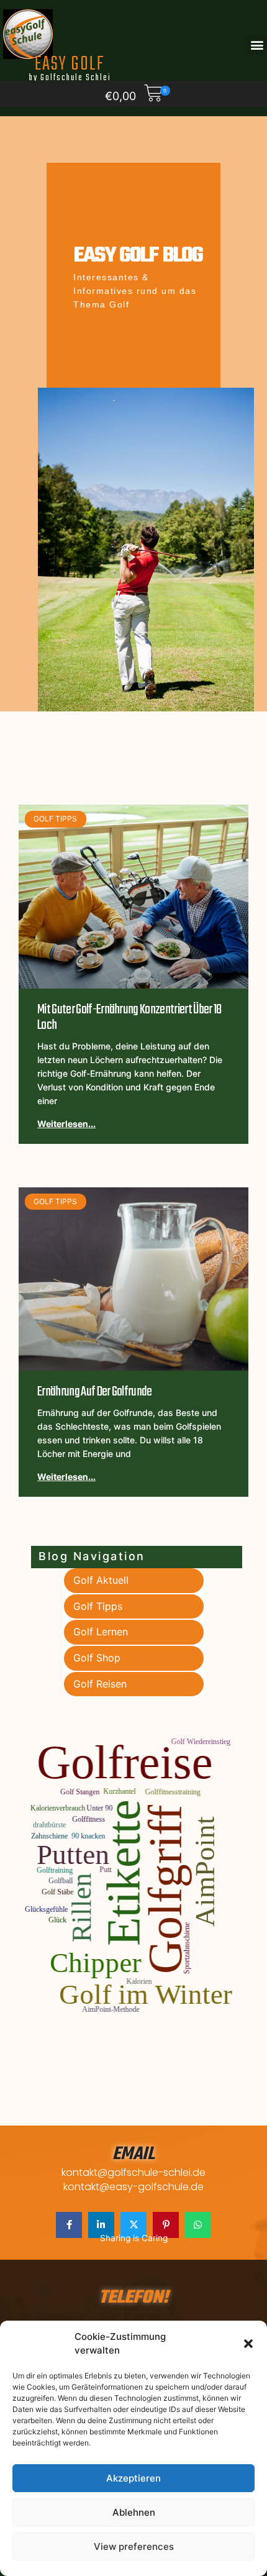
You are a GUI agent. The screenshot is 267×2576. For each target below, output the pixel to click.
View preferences (134, 2546)
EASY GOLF (70, 67)
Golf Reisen (100, 1684)
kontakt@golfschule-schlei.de (133, 2172)
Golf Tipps (98, 1606)
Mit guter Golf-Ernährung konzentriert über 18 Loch (129, 1017)
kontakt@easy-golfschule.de (133, 2187)
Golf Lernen (101, 1632)
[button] (248, 2344)
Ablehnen (134, 2512)
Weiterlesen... (66, 1124)
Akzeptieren (133, 2478)
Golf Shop (97, 1658)
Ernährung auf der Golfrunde (95, 1392)
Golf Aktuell (101, 1580)
